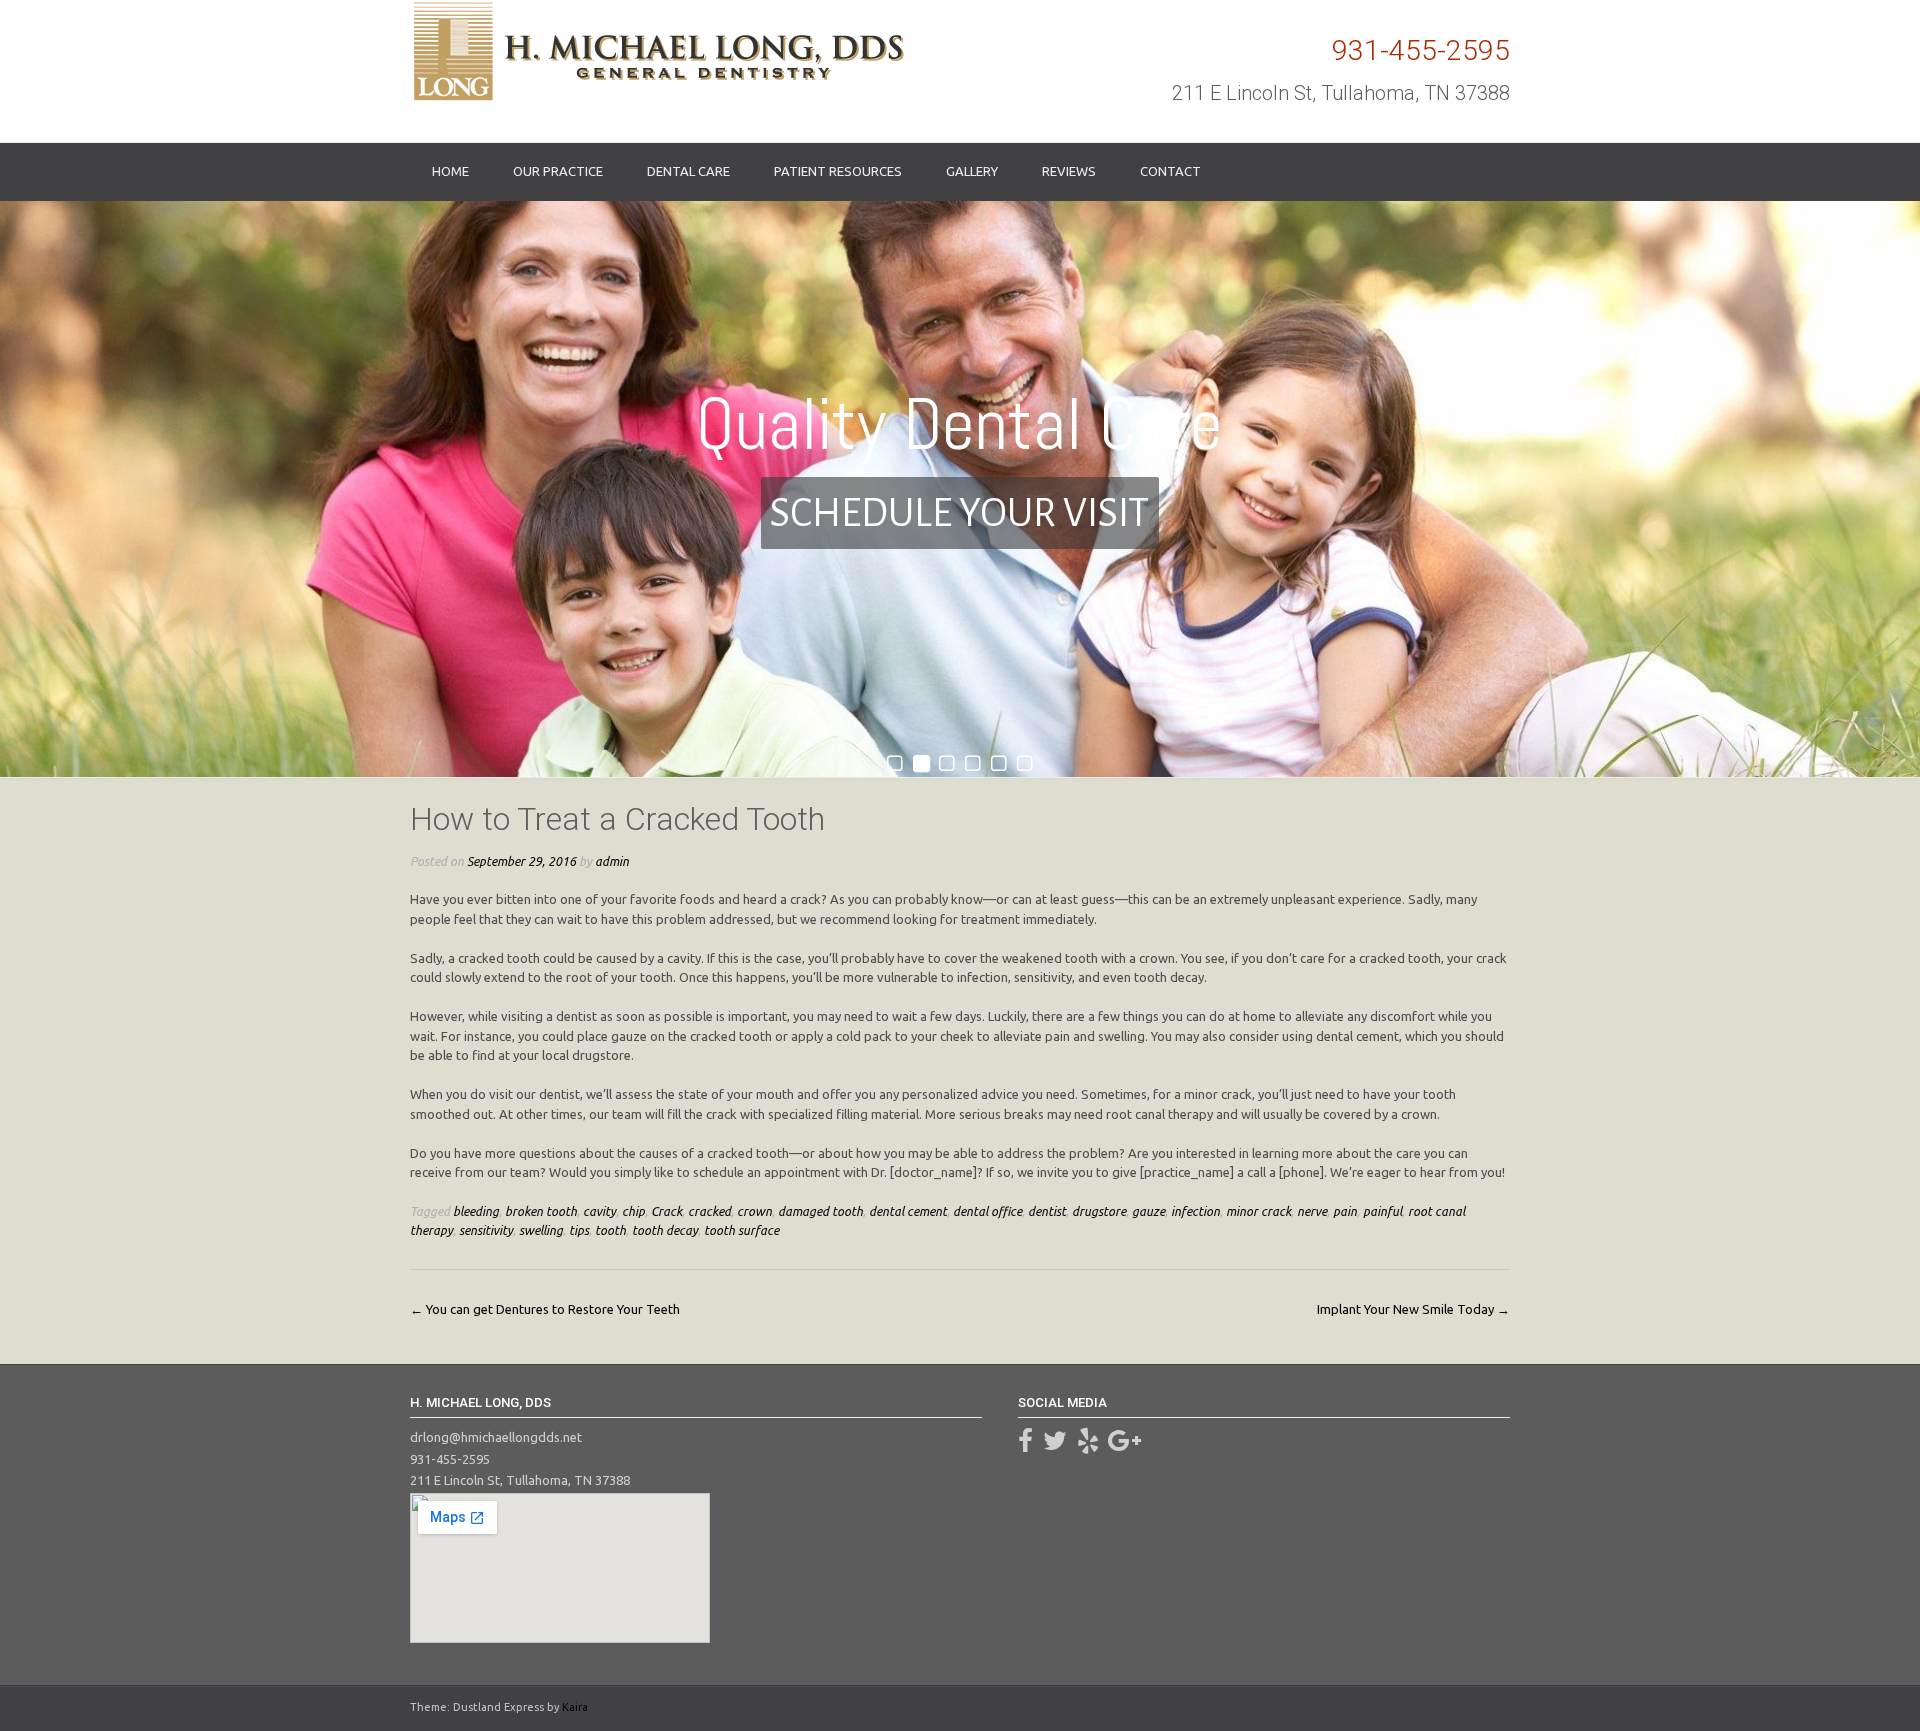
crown (754, 1211)
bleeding (476, 1211)
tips (579, 1230)
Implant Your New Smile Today (1413, 1309)
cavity (599, 1211)
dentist (1047, 1211)
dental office (987, 1211)
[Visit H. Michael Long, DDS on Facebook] (1025, 1445)
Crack (666, 1211)
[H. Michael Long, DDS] (657, 51)
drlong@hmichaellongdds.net (496, 1437)
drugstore (1099, 1211)
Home (450, 171)
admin (612, 861)
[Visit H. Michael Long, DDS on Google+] (1124, 1445)
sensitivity (486, 1230)
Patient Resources (838, 171)
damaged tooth (820, 1211)
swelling (541, 1230)
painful (1382, 1211)
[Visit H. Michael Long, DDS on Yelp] (1088, 1445)
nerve (1312, 1211)
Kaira (575, 1707)
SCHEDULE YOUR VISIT (959, 513)
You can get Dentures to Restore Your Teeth (545, 1309)
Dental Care (688, 171)
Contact (1170, 171)
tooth (610, 1230)
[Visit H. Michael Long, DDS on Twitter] (1055, 1445)
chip (633, 1211)
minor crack (1258, 1211)
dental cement (908, 1211)
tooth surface (741, 1230)
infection (1195, 1211)
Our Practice (558, 171)
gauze (1148, 1211)
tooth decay (665, 1230)
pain (1345, 1211)
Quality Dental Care (959, 424)
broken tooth (541, 1211)
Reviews (1069, 171)
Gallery (972, 171)
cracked (709, 1211)
